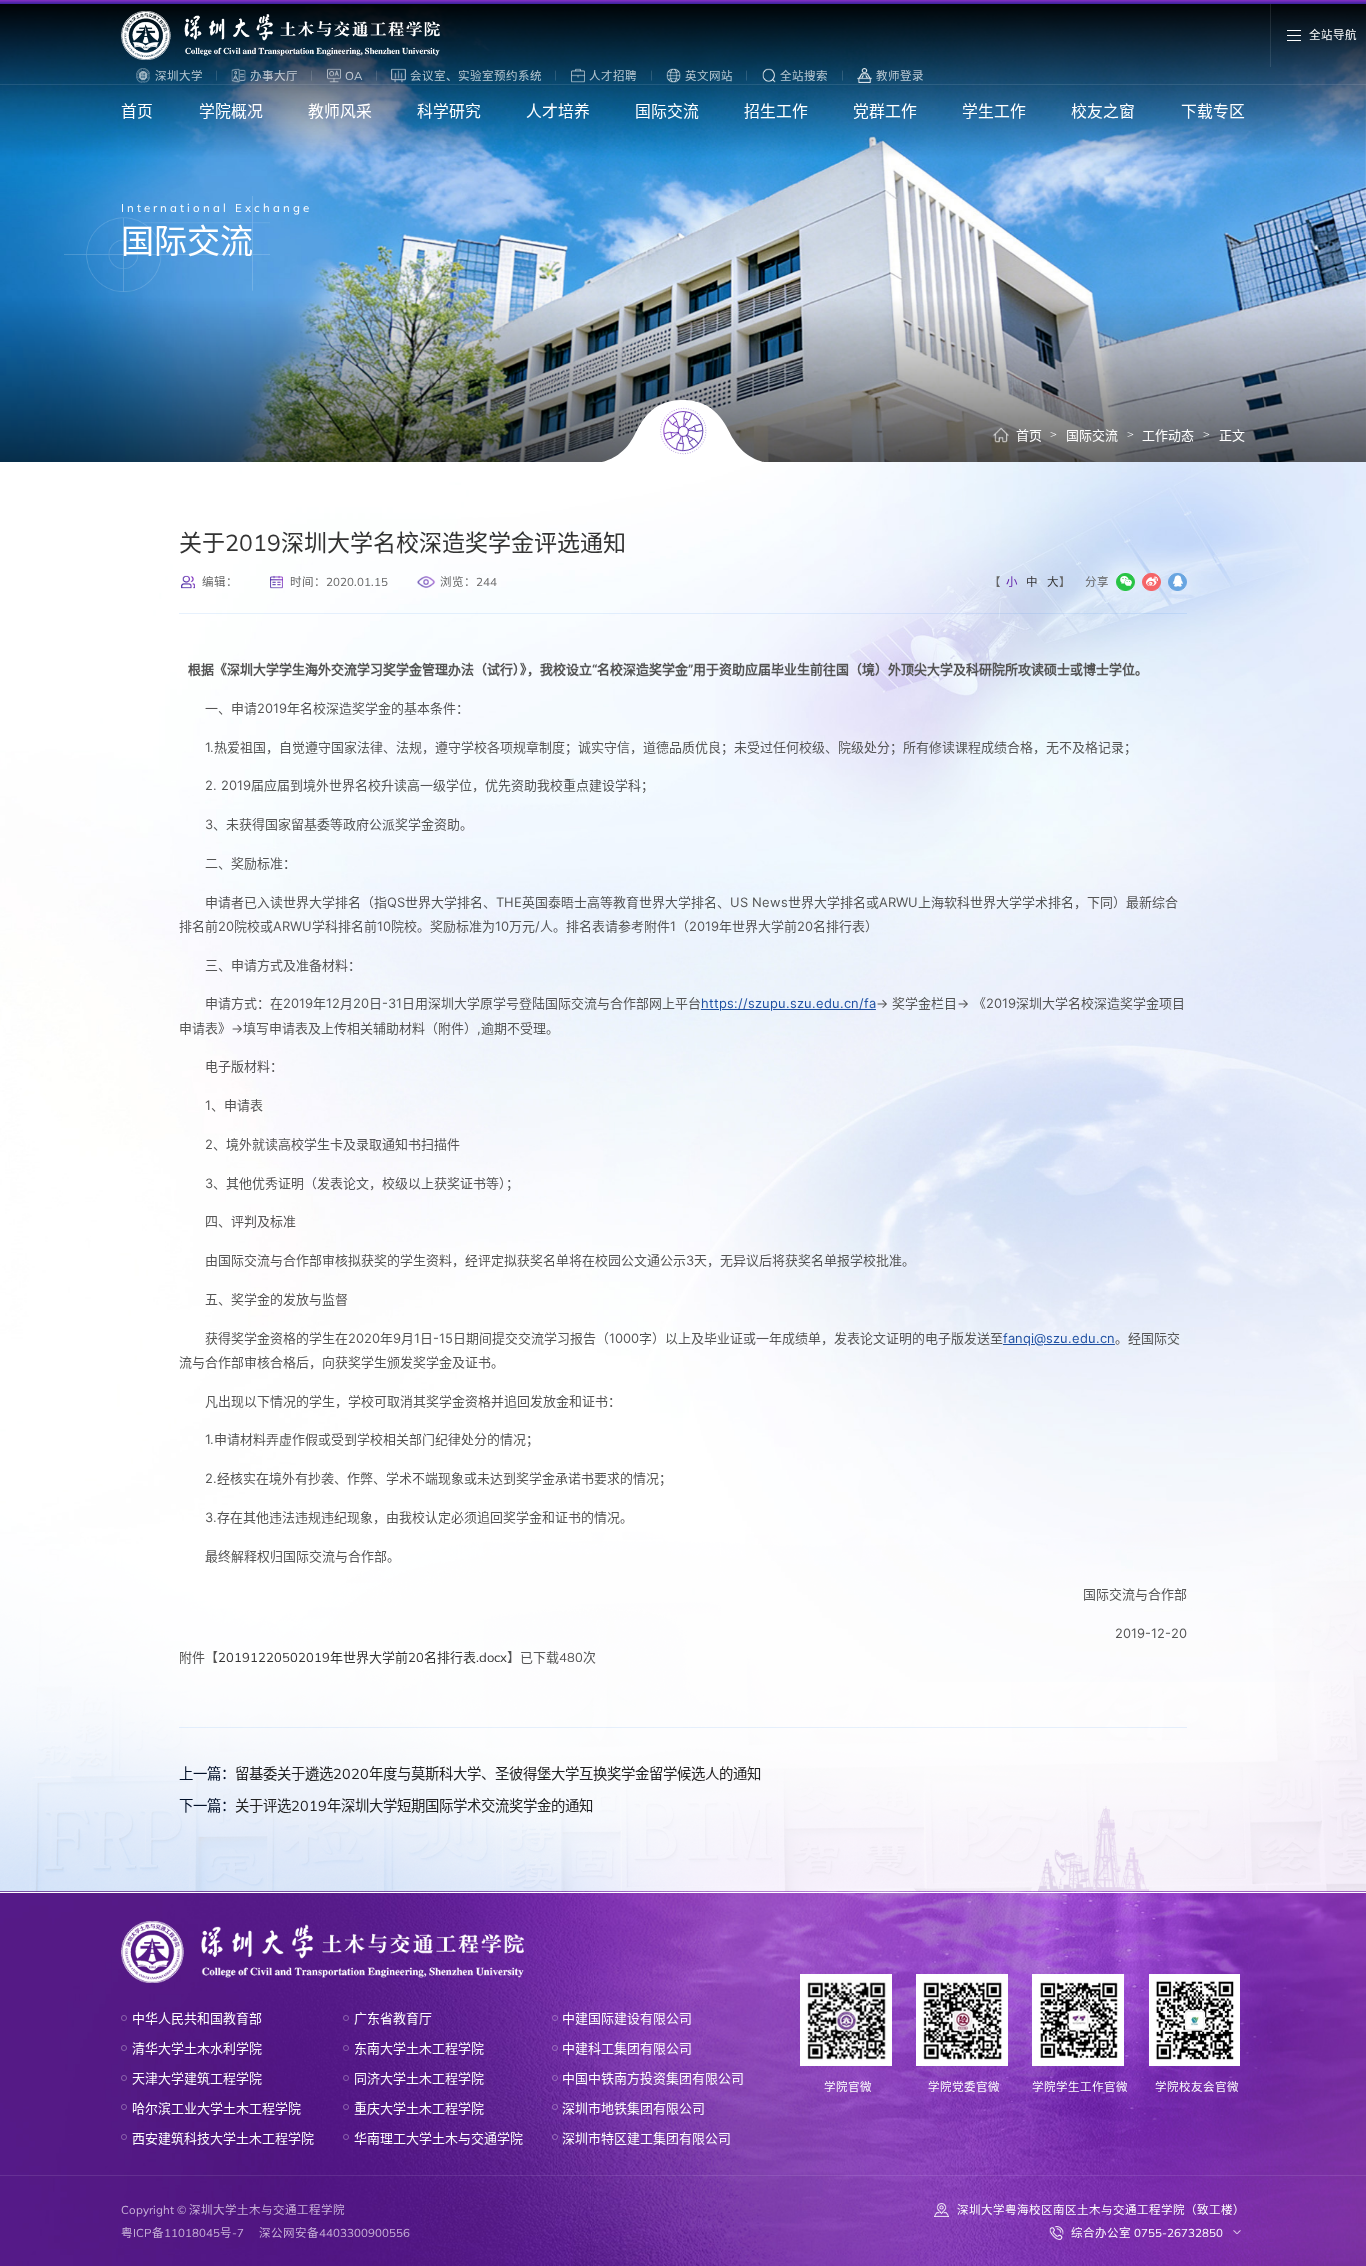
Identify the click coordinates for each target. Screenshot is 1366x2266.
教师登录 (900, 75)
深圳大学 (179, 75)
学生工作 (994, 111)
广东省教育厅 (393, 2018)
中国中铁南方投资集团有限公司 (653, 2078)
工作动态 (1168, 435)
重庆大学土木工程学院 (419, 2108)
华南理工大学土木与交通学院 (438, 2138)
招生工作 (776, 111)
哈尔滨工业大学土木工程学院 (216, 2108)
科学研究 (449, 111)
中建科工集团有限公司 (627, 2048)
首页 (137, 111)
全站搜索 (804, 75)
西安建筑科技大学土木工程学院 (223, 2138)
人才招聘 (613, 75)
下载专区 (1213, 111)
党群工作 (885, 111)
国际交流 (667, 111)
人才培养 (558, 111)
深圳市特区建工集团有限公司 (646, 2138)
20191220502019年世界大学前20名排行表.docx (362, 1657)
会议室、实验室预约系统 (476, 75)
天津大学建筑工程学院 (197, 2078)
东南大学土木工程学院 (419, 2048)
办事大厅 (274, 75)
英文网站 (709, 75)
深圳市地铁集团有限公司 (633, 2108)
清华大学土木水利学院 (197, 2048)
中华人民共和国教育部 (197, 2018)
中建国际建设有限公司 (627, 2018)
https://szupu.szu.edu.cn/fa (788, 1003)
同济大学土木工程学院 (419, 2078)
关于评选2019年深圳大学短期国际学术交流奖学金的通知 (386, 1806)
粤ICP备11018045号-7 (182, 2232)
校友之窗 (1103, 111)
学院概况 (231, 111)
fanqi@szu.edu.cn (1059, 1338)
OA (353, 75)
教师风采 (340, 111)
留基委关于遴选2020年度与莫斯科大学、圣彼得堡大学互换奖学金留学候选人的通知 (470, 1774)
